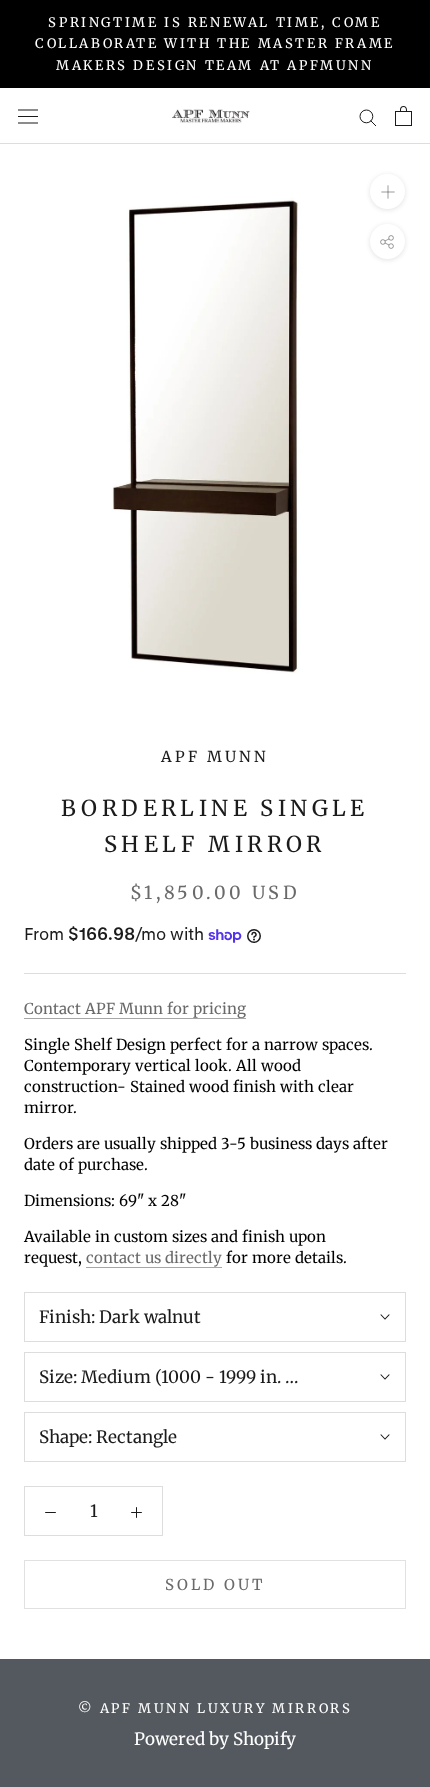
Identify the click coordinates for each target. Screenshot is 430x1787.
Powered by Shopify (215, 1739)
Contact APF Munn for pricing (135, 1008)
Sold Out (215, 1584)
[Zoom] (387, 191)
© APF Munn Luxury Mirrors (215, 1708)
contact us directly (154, 1257)
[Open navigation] (28, 116)
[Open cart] (403, 116)
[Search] (368, 116)
